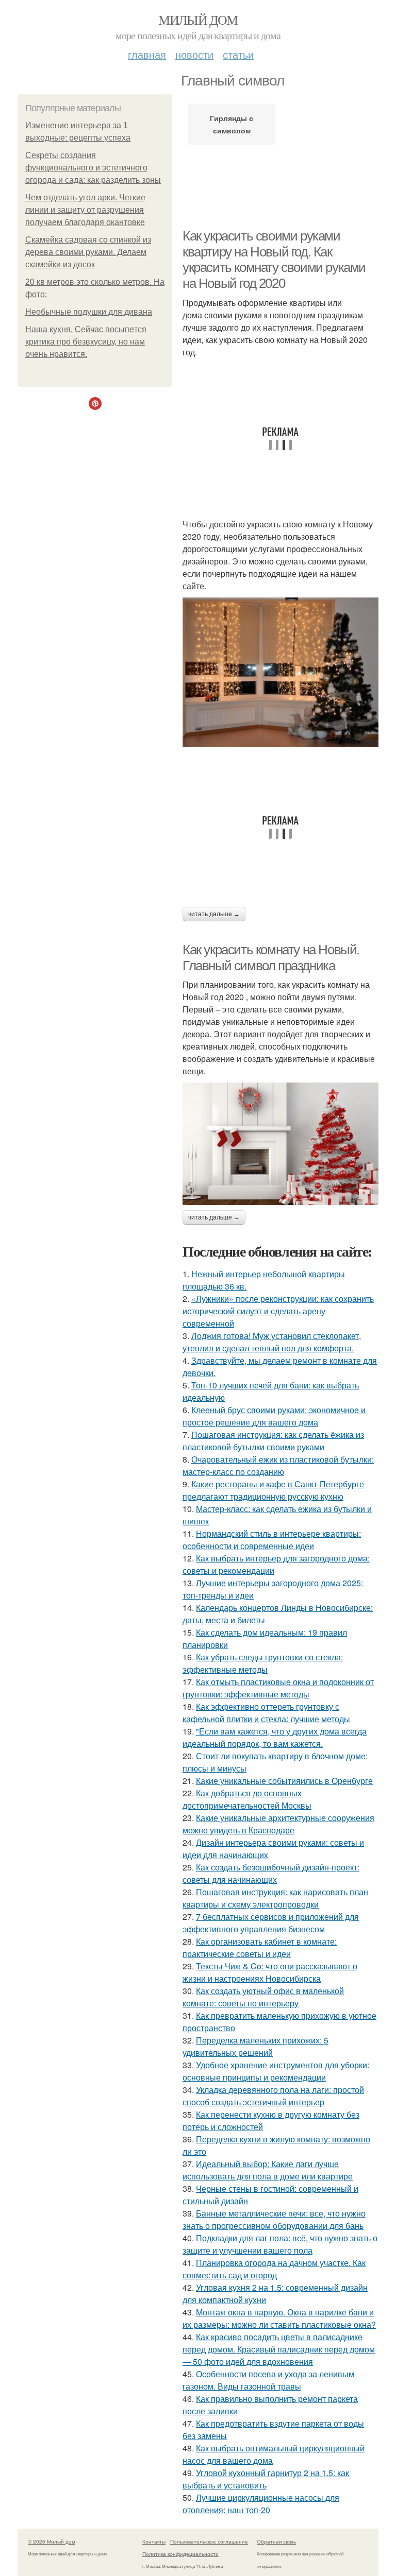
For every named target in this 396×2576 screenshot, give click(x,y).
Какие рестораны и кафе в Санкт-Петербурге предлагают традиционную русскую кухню (273, 1490)
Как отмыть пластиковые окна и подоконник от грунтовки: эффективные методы (278, 1688)
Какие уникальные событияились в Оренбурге (284, 1781)
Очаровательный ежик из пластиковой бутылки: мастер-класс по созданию (278, 1465)
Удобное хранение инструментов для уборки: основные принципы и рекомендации (276, 2071)
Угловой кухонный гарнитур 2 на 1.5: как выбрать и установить (266, 2479)
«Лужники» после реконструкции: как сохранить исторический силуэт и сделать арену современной (278, 1311)
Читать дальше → (214, 914)
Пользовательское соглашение (209, 2541)
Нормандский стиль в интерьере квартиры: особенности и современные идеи (272, 1540)
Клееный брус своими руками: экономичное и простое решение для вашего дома (274, 1416)
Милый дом (198, 20)
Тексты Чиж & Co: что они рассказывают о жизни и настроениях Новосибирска (270, 1972)
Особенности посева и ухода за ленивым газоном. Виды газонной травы (268, 2380)
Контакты (154, 2541)
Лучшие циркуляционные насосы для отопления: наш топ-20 (261, 2504)
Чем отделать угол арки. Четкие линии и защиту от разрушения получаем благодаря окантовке (85, 210)
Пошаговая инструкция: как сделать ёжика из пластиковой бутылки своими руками (273, 1441)
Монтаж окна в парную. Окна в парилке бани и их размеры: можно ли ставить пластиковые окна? (279, 2318)
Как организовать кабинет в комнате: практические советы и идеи (260, 1947)
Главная (147, 54)
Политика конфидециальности (180, 2554)
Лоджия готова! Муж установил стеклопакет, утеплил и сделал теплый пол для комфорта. (272, 1342)
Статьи (238, 54)
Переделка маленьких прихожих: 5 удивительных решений (255, 2046)
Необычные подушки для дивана (89, 312)
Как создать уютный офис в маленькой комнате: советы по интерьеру (263, 1997)
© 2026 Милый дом (52, 2541)
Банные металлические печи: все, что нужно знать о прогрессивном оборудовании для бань (274, 2219)
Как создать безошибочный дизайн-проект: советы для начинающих (271, 1873)
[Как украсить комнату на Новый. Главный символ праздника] (280, 1144)
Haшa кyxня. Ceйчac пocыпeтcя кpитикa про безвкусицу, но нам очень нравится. (86, 342)
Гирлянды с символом (232, 124)
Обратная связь (276, 2541)
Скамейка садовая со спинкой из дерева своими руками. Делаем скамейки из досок (88, 252)
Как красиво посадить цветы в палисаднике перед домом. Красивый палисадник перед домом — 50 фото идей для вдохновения (279, 2349)
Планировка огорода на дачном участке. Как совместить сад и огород (274, 2269)
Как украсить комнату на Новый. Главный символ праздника (271, 958)
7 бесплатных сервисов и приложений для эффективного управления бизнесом (271, 1923)
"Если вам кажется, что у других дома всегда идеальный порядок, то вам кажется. (275, 1737)
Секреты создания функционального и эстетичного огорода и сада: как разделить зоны (93, 168)
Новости (194, 54)
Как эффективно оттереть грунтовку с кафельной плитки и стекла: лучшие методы (266, 1713)
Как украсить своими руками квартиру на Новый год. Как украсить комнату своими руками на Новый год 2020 (274, 260)
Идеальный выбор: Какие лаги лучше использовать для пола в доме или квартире (268, 2170)
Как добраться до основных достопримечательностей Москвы (247, 1799)
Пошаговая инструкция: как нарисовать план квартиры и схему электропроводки (275, 1898)
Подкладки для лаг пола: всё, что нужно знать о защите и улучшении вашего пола (280, 2244)
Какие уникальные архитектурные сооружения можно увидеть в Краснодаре (278, 1824)
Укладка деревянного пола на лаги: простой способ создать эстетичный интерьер (273, 2096)
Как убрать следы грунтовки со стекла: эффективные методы (263, 1663)
